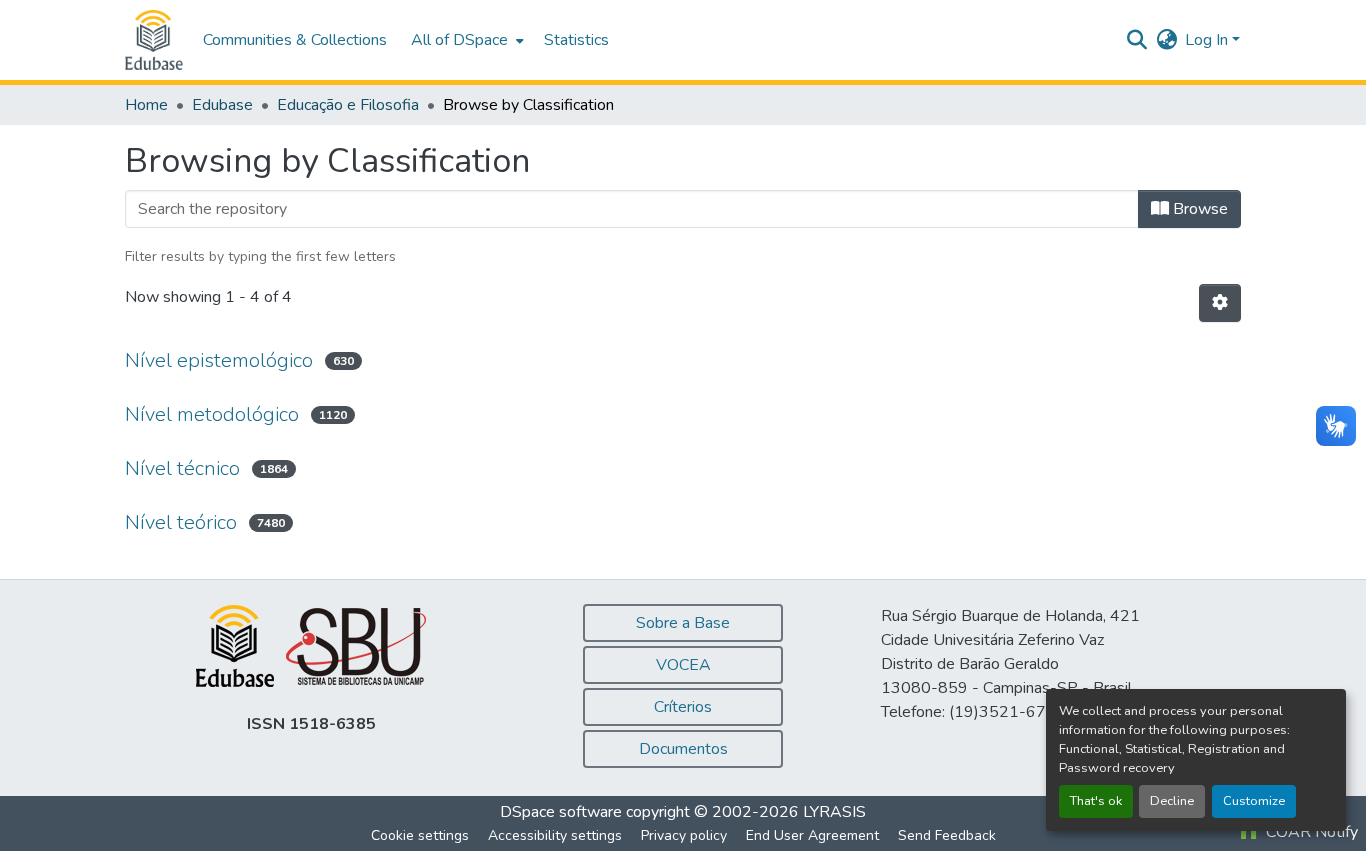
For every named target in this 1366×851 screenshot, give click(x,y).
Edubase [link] (222, 105)
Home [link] (146, 105)
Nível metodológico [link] (212, 414)
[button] (154, 40)
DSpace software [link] (561, 812)
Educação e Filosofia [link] (348, 105)
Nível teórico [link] (181, 522)
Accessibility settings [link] (555, 835)
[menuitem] (465, 40)
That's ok (1096, 801)
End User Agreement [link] (812, 835)
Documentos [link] (683, 749)
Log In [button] (1208, 40)
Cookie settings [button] (420, 835)
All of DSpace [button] (459, 40)
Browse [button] (1198, 209)
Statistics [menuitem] (576, 40)
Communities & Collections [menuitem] (295, 40)
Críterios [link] (683, 707)
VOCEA (683, 665)
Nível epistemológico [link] (219, 360)
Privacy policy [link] (684, 835)
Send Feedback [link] (947, 835)
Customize (1254, 801)
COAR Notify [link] (1310, 832)
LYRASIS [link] (834, 812)
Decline (1172, 801)
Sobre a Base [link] (683, 623)
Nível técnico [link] (182, 468)
